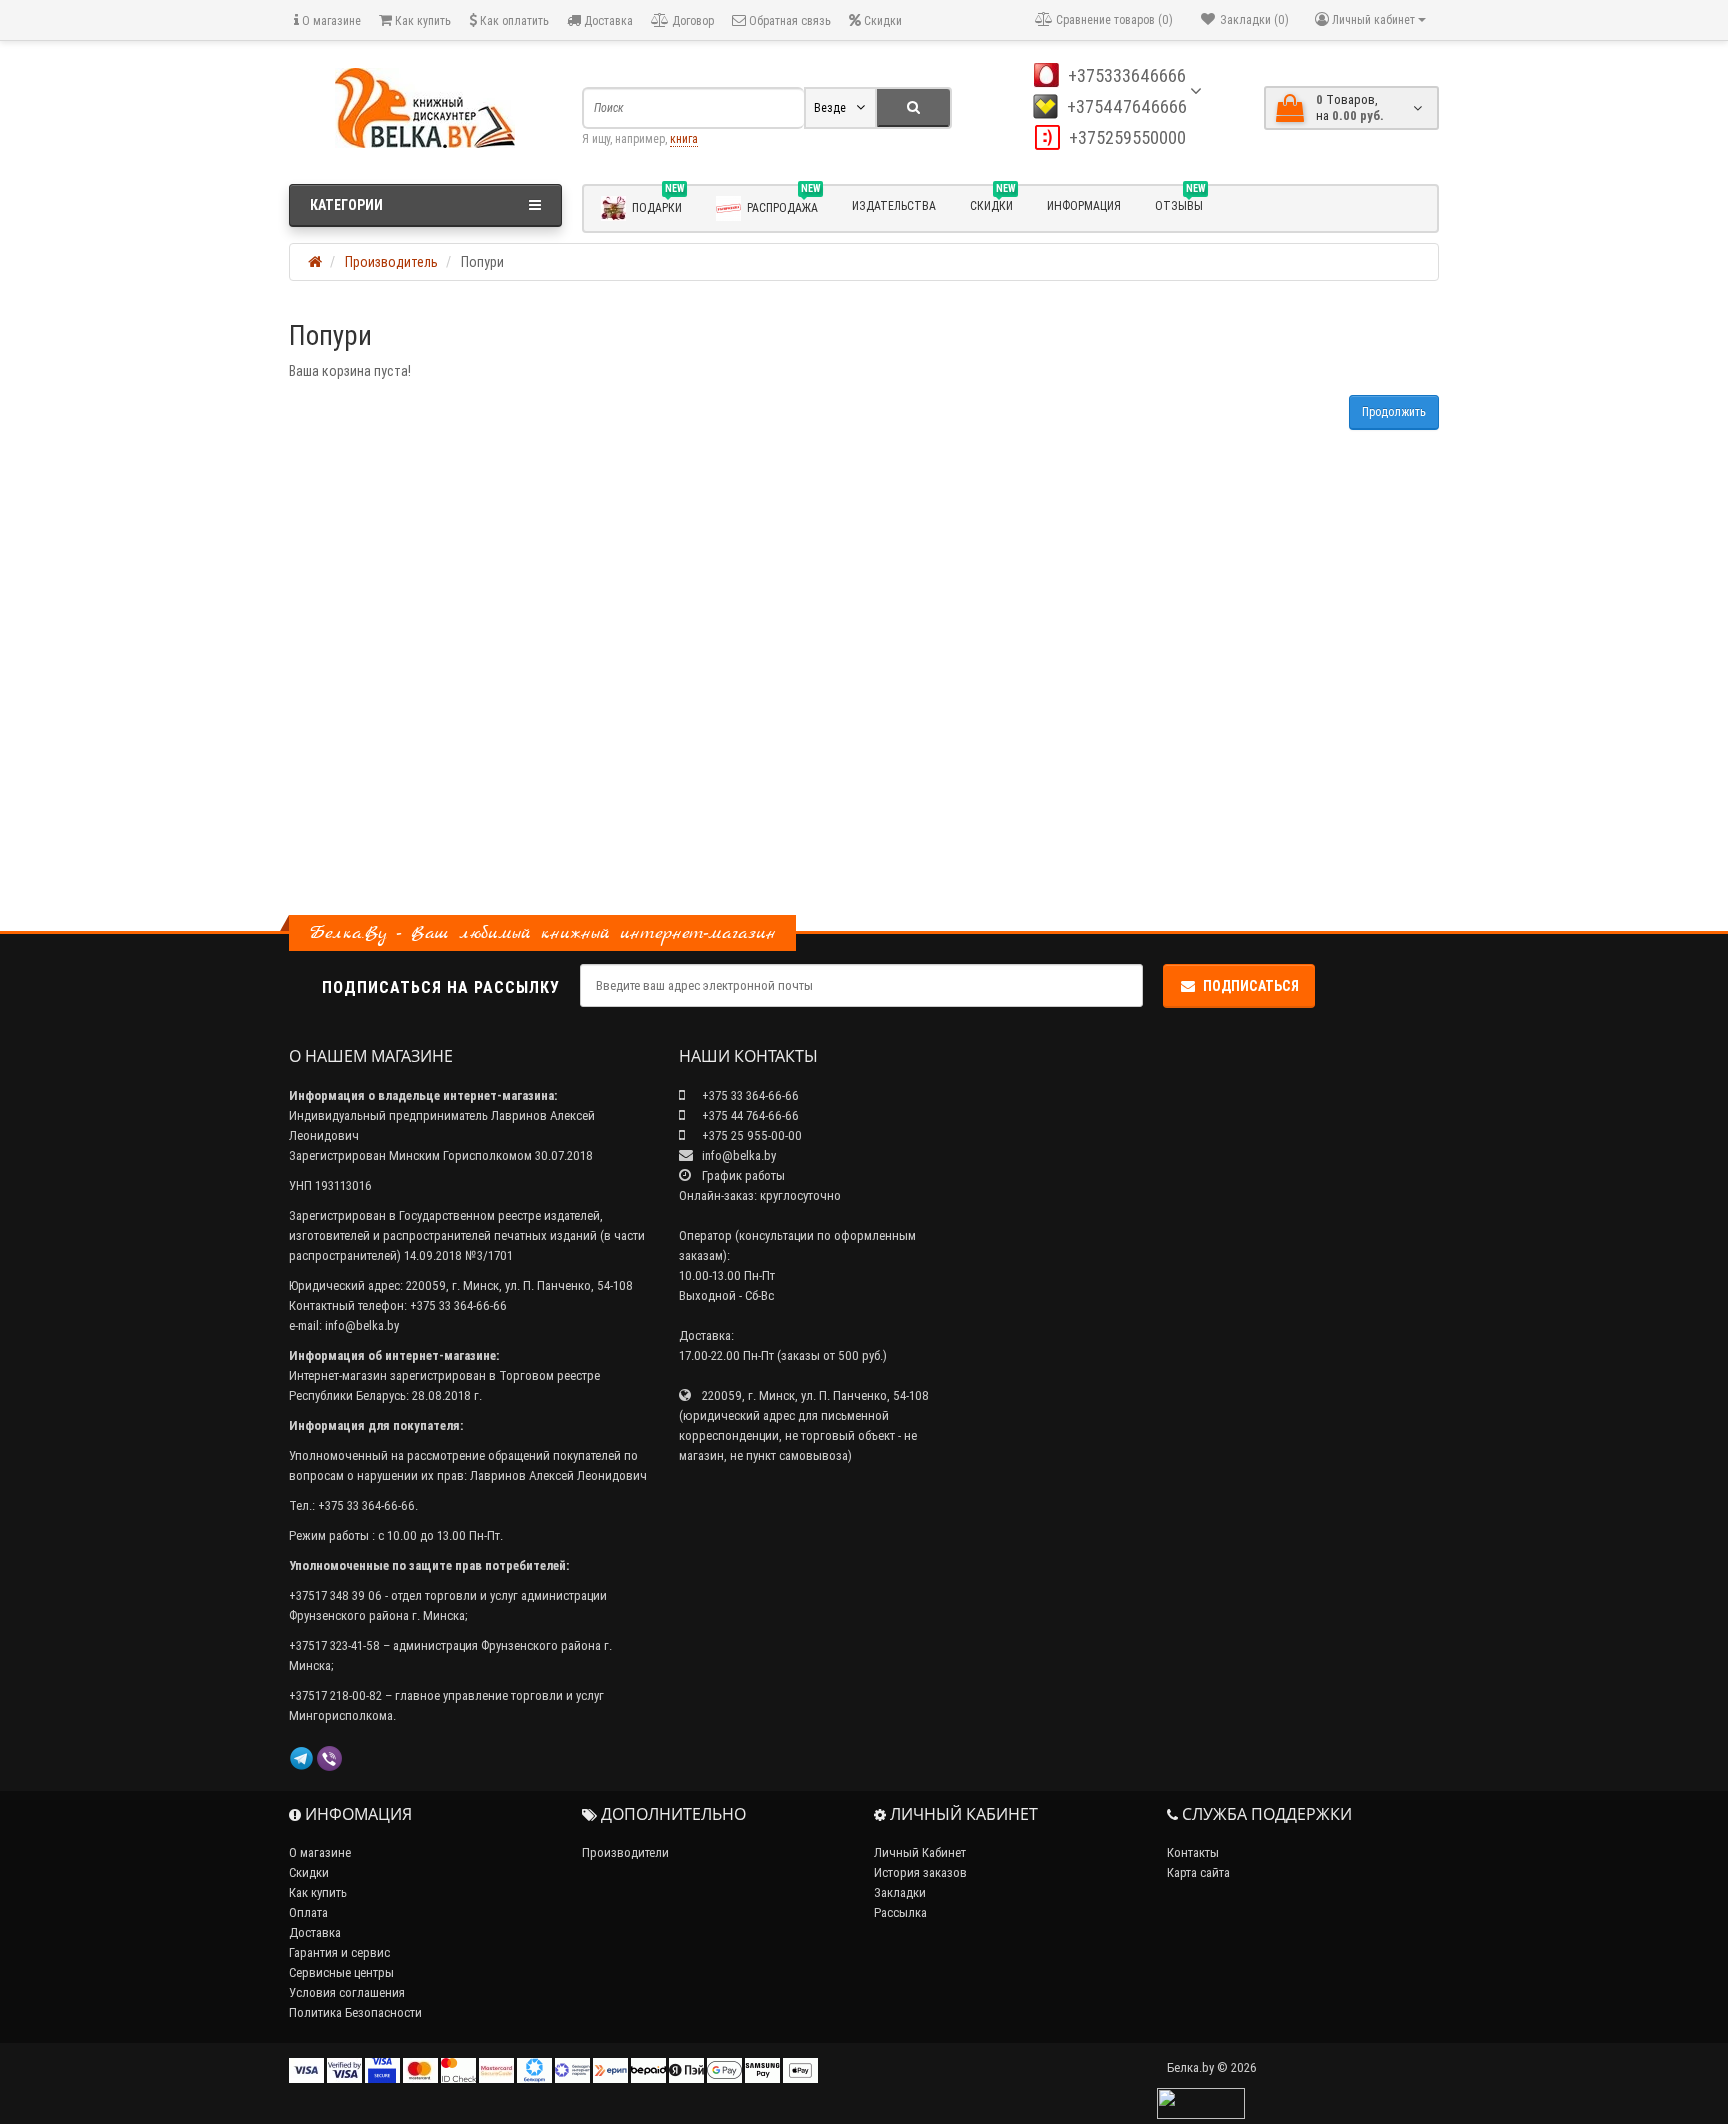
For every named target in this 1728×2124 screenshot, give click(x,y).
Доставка (607, 20)
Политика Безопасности (355, 2012)
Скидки (881, 20)
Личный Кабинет (920, 1852)
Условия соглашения (347, 1992)
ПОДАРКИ (658, 204)
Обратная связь (788, 20)
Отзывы (1180, 203)
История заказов (920, 1872)
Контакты (1193, 1852)
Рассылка (900, 1912)
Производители (625, 1852)
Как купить (421, 20)
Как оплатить (513, 20)
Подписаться (1251, 986)
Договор (691, 20)
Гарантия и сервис (339, 1952)
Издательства (894, 205)
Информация (1084, 205)
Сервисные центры (341, 1972)
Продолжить (1394, 411)
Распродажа (783, 204)
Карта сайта (1198, 1872)
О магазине (330, 20)
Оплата (308, 1912)
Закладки (900, 1892)
